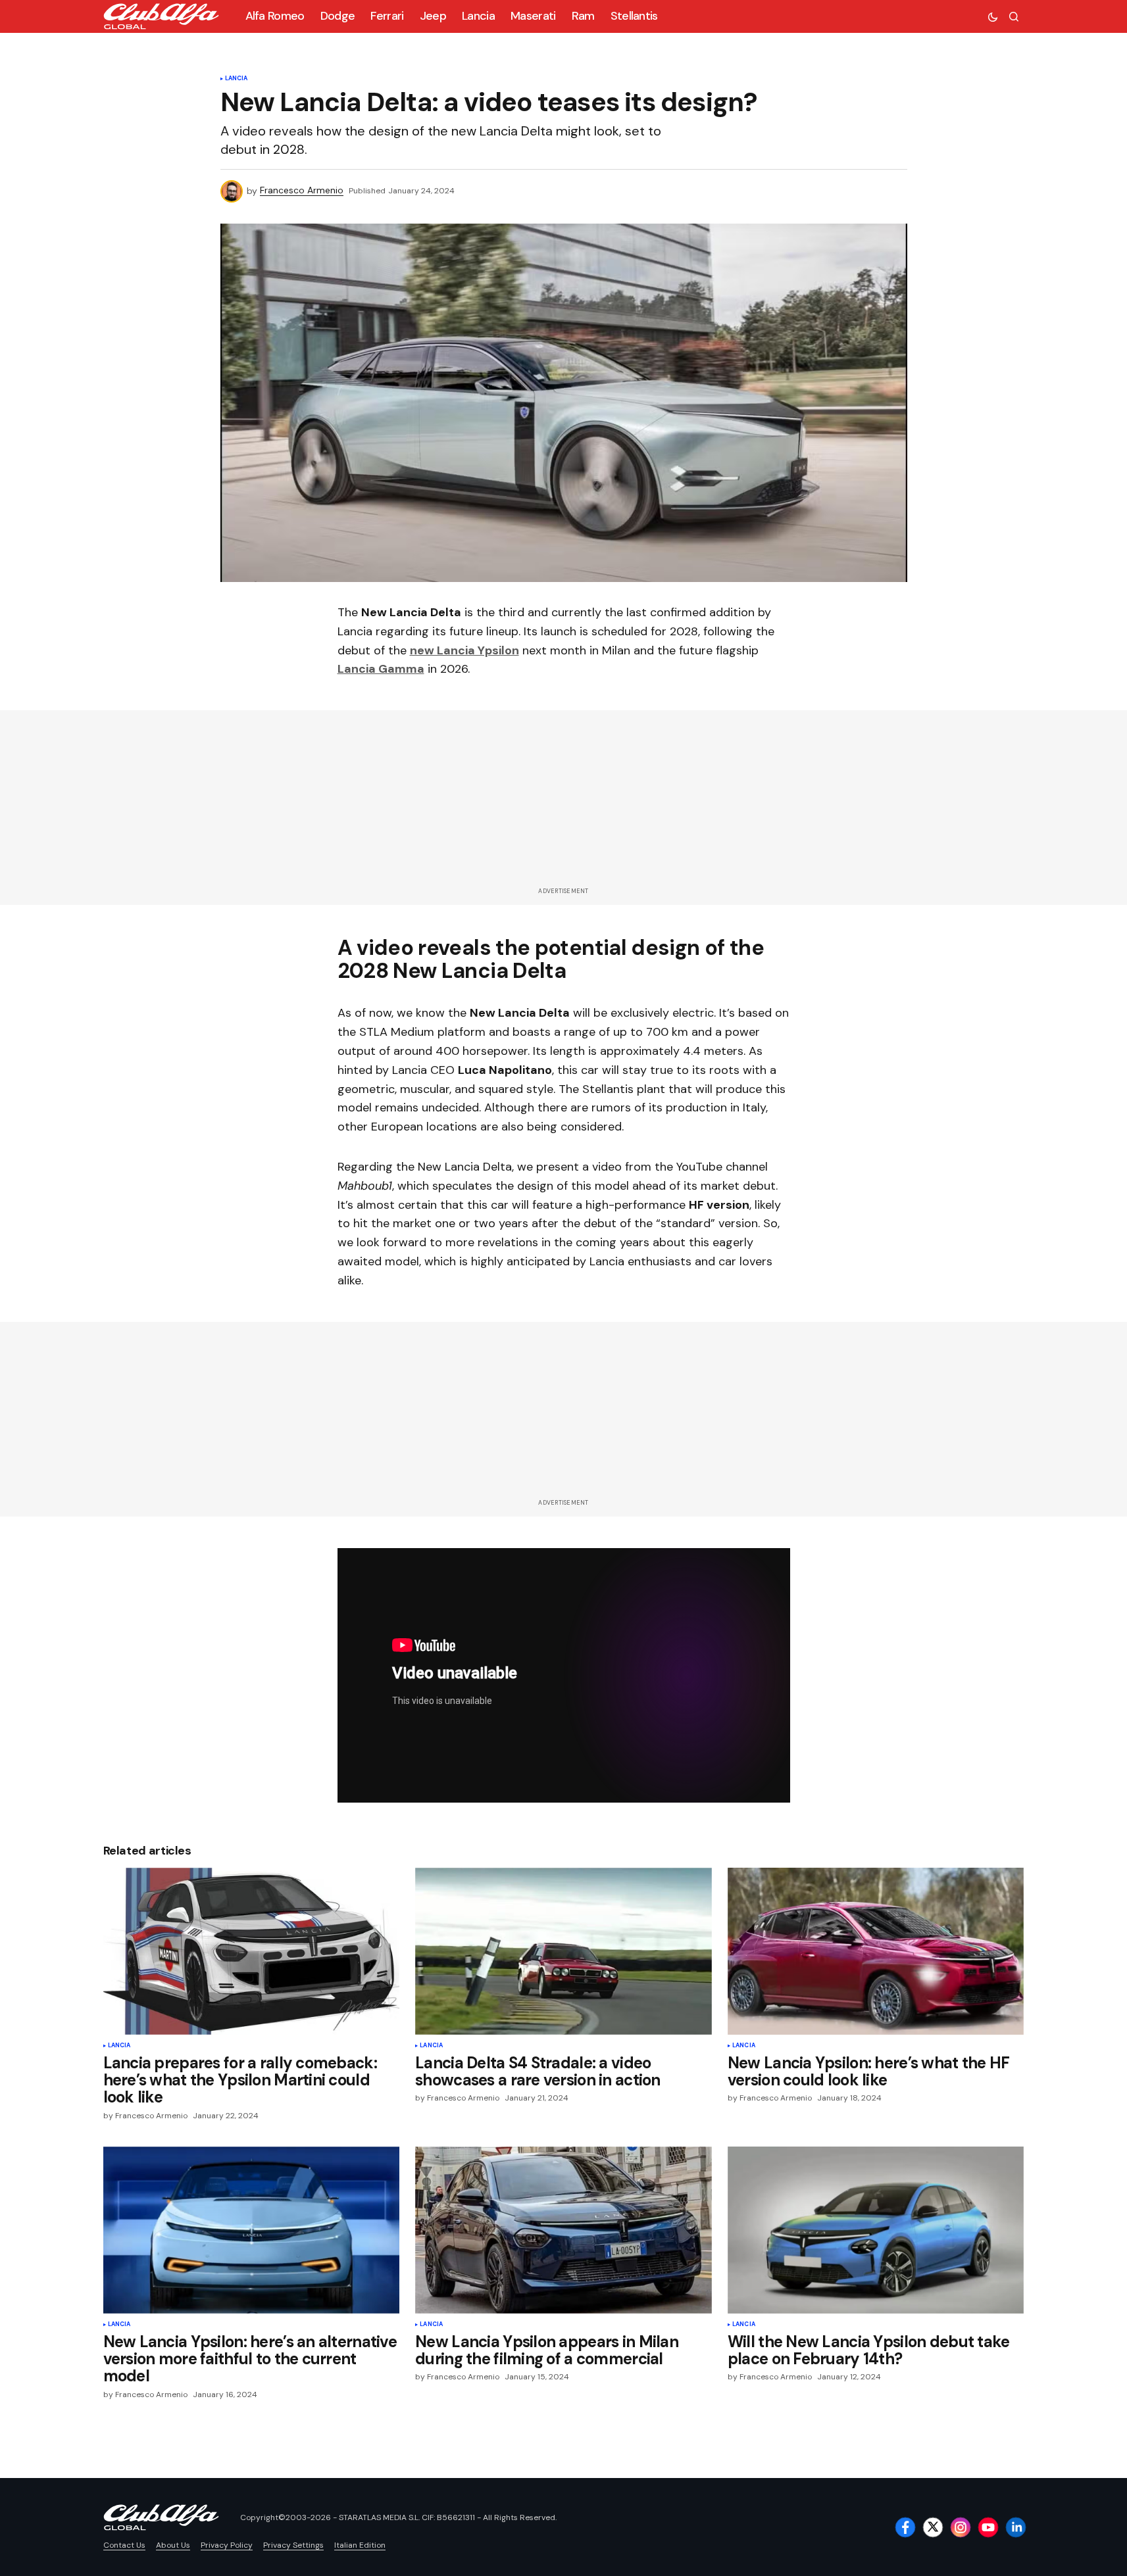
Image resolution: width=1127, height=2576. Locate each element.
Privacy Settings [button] (293, 2545)
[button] (993, 16)
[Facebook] (905, 2527)
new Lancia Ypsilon (464, 650)
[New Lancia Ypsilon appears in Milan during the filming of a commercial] (563, 2230)
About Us (173, 2545)
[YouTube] (988, 2527)
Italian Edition (360, 2545)
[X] (933, 2527)
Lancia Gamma (381, 669)
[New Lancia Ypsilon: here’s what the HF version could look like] (876, 1951)
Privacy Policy (227, 2545)
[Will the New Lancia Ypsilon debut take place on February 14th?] (876, 2230)
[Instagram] (961, 2527)
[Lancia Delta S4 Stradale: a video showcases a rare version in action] (563, 1951)
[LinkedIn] (1016, 2527)
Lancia (237, 79)
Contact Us (124, 2545)
